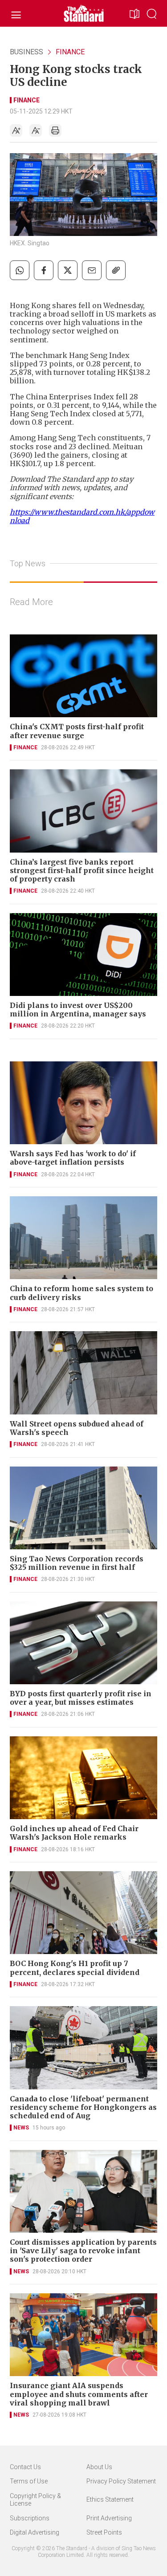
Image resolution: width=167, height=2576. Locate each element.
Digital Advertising (35, 2532)
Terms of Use (29, 2481)
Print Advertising (109, 2518)
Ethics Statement (110, 2499)
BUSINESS (26, 52)
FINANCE (70, 52)
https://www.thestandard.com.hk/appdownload (82, 516)
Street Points (104, 2532)
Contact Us (25, 2467)
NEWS (21, 2128)
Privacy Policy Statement (121, 2481)
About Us (99, 2467)
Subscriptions (30, 2518)
